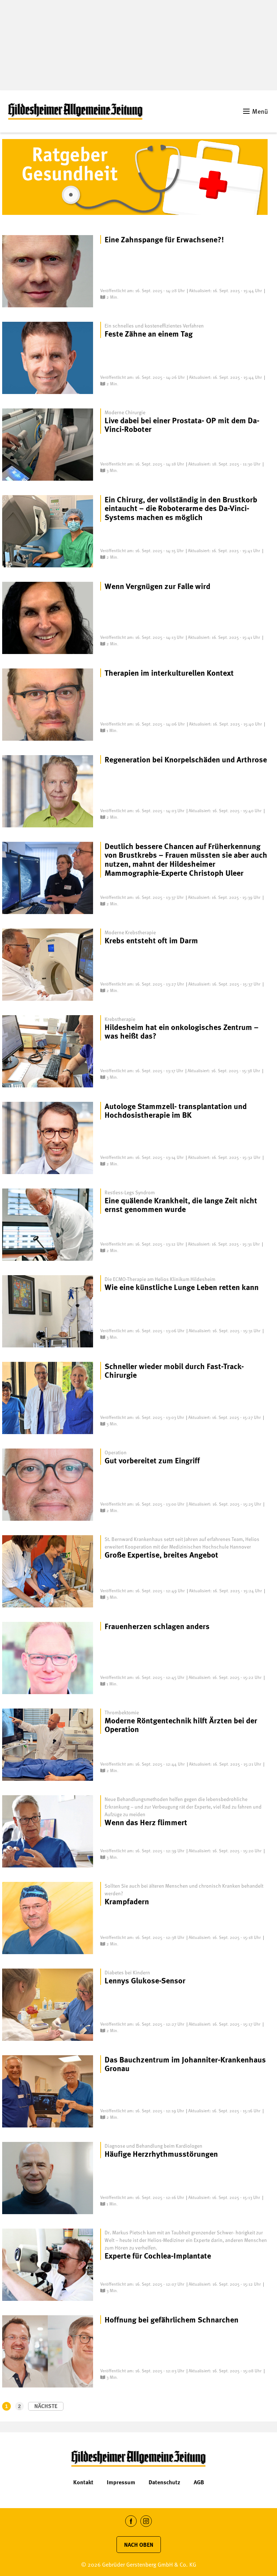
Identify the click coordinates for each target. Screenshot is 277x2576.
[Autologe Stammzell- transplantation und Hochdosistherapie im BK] (48, 1138)
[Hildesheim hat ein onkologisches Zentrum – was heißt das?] (48, 1051)
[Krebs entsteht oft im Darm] (48, 965)
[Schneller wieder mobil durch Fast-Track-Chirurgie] (48, 1398)
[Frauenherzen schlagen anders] (48, 1658)
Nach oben (139, 2545)
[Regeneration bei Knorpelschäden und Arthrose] (48, 791)
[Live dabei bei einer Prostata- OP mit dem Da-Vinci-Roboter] (48, 445)
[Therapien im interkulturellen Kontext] (48, 705)
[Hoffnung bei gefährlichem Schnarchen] (48, 2351)
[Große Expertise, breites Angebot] (48, 1571)
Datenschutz (164, 2482)
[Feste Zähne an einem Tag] (48, 358)
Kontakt (83, 2482)
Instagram (146, 2527)
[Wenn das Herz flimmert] (48, 1831)
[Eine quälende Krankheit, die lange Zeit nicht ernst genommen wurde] (48, 1225)
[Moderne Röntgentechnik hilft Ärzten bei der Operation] (48, 1745)
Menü (260, 111)
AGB (199, 2482)
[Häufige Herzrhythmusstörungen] (48, 2178)
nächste (46, 2406)
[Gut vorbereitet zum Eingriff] (48, 1485)
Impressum (121, 2482)
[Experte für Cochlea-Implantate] (48, 2265)
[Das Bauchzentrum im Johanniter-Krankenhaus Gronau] (48, 2091)
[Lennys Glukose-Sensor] (48, 2005)
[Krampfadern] (48, 1918)
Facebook (131, 2527)
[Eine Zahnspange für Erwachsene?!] (48, 271)
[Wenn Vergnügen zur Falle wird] (48, 618)
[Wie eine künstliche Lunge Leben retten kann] (48, 1311)
